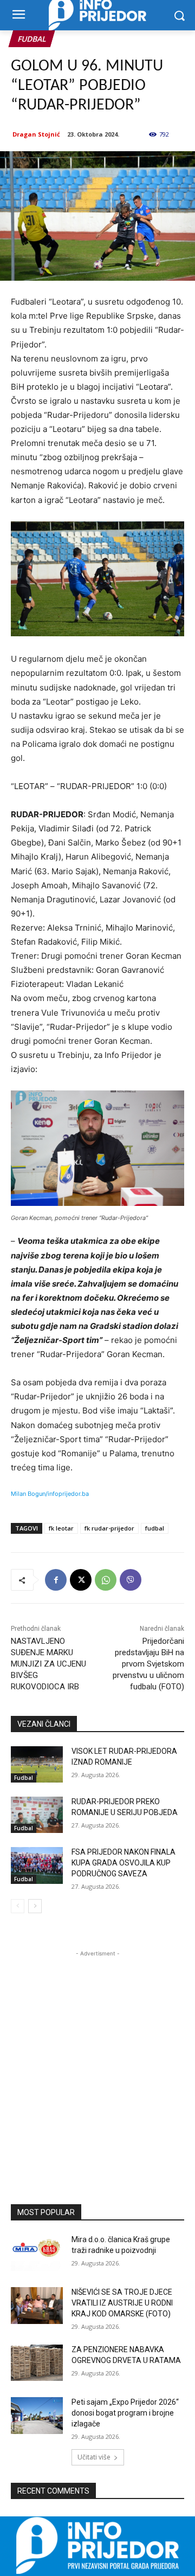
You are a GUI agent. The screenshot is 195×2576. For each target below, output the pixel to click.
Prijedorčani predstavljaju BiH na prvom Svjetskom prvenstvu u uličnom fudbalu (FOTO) (148, 1664)
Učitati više (94, 2457)
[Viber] (131, 1580)
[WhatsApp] (106, 1580)
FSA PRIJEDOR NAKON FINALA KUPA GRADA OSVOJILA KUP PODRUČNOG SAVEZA (123, 1862)
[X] (81, 1580)
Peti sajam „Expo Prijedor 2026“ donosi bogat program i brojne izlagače (125, 2413)
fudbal (155, 1528)
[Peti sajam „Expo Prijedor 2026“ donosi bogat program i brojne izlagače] (37, 2415)
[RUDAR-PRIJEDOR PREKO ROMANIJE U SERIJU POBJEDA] (37, 1815)
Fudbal (32, 39)
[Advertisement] (97, 2057)
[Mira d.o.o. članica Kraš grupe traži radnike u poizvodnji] (37, 2253)
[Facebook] (56, 1580)
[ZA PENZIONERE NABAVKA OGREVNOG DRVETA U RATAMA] (37, 2363)
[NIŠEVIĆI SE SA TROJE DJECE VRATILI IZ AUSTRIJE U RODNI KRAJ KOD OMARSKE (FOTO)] (37, 2305)
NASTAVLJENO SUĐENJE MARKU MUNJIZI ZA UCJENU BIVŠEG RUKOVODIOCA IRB (48, 1664)
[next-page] (35, 1906)
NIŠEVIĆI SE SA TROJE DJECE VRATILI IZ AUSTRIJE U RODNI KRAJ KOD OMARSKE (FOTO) (122, 2303)
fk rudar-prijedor (109, 1528)
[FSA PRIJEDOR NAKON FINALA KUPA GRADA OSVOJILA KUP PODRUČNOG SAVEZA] (37, 1865)
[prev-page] (18, 1906)
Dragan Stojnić (36, 134)
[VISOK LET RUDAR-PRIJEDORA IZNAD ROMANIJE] (37, 1764)
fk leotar (61, 1528)
